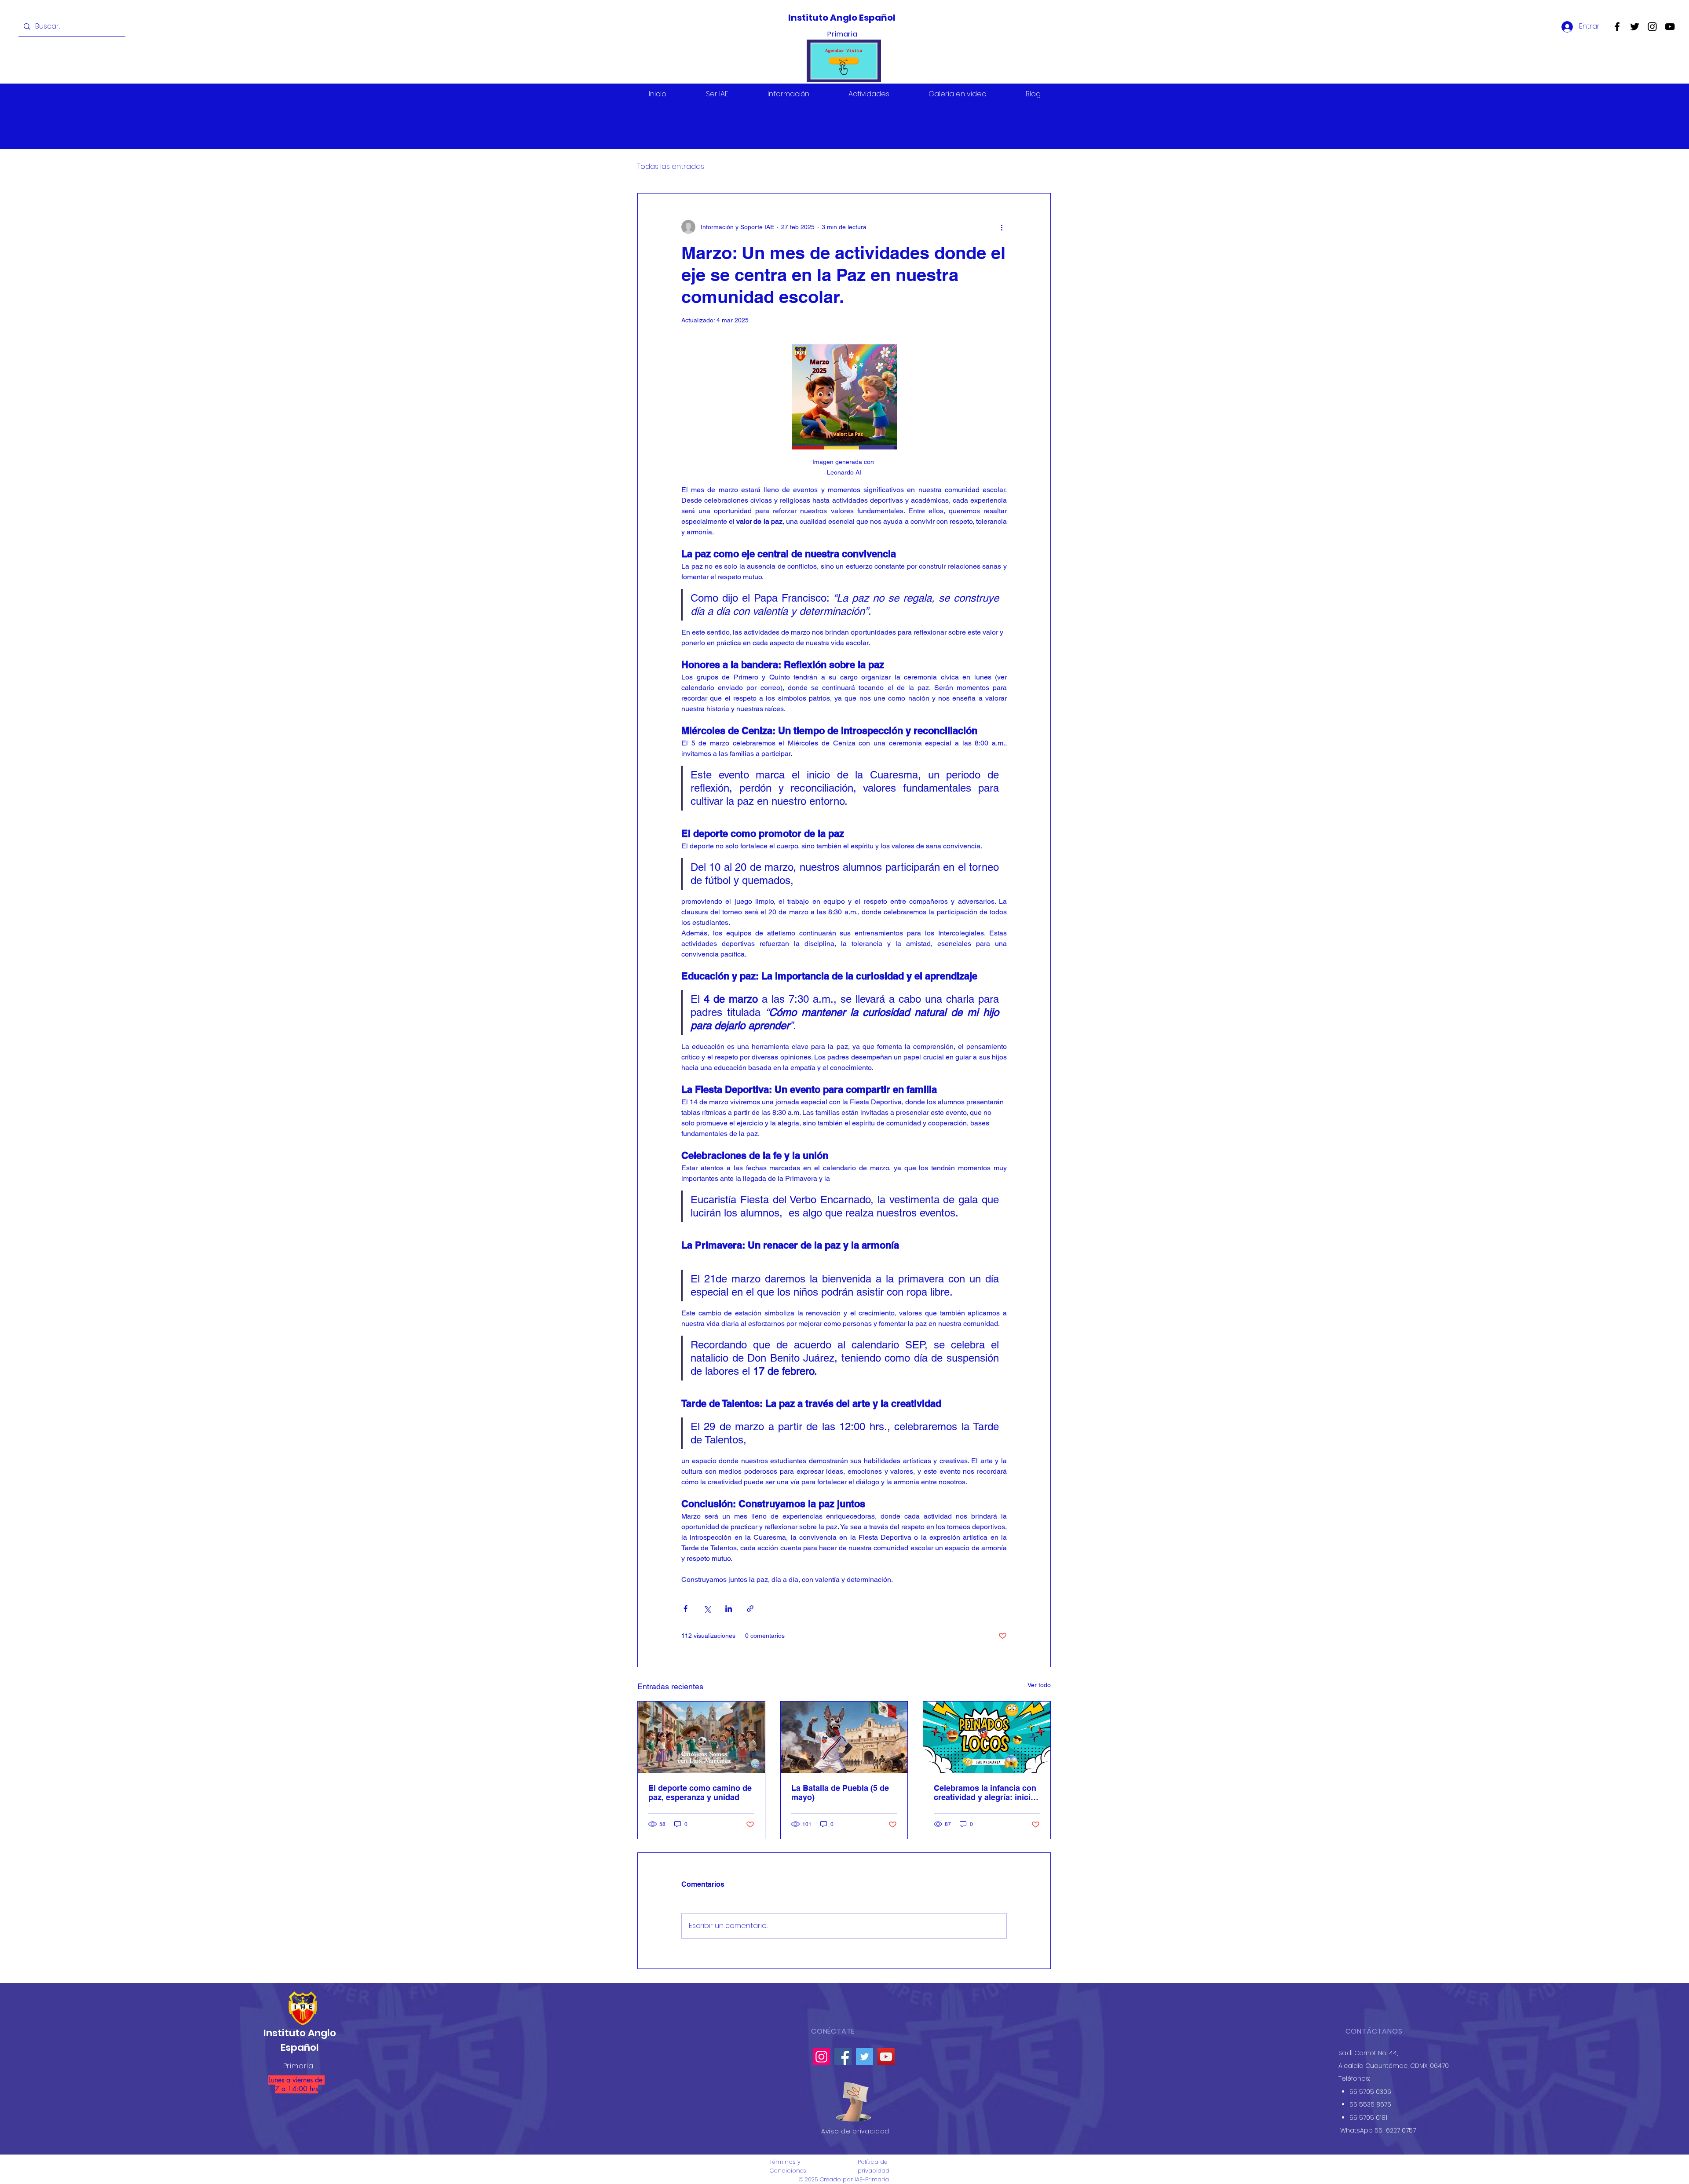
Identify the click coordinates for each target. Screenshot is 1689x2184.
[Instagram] (1652, 27)
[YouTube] (1670, 27)
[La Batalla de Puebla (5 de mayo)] (844, 1737)
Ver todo (1039, 1685)
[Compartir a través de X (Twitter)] (707, 1609)
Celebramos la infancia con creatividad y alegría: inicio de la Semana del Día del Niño (985, 1793)
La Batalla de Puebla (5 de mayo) (840, 1793)
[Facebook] (1617, 27)
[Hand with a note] (854, 2102)
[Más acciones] (1002, 227)
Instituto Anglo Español (843, 18)
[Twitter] (1635, 27)
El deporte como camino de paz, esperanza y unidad (700, 1793)
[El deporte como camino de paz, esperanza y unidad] (701, 1737)
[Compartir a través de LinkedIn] (729, 1609)
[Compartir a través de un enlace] (750, 1609)
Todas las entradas (671, 167)
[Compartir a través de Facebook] (685, 1609)
